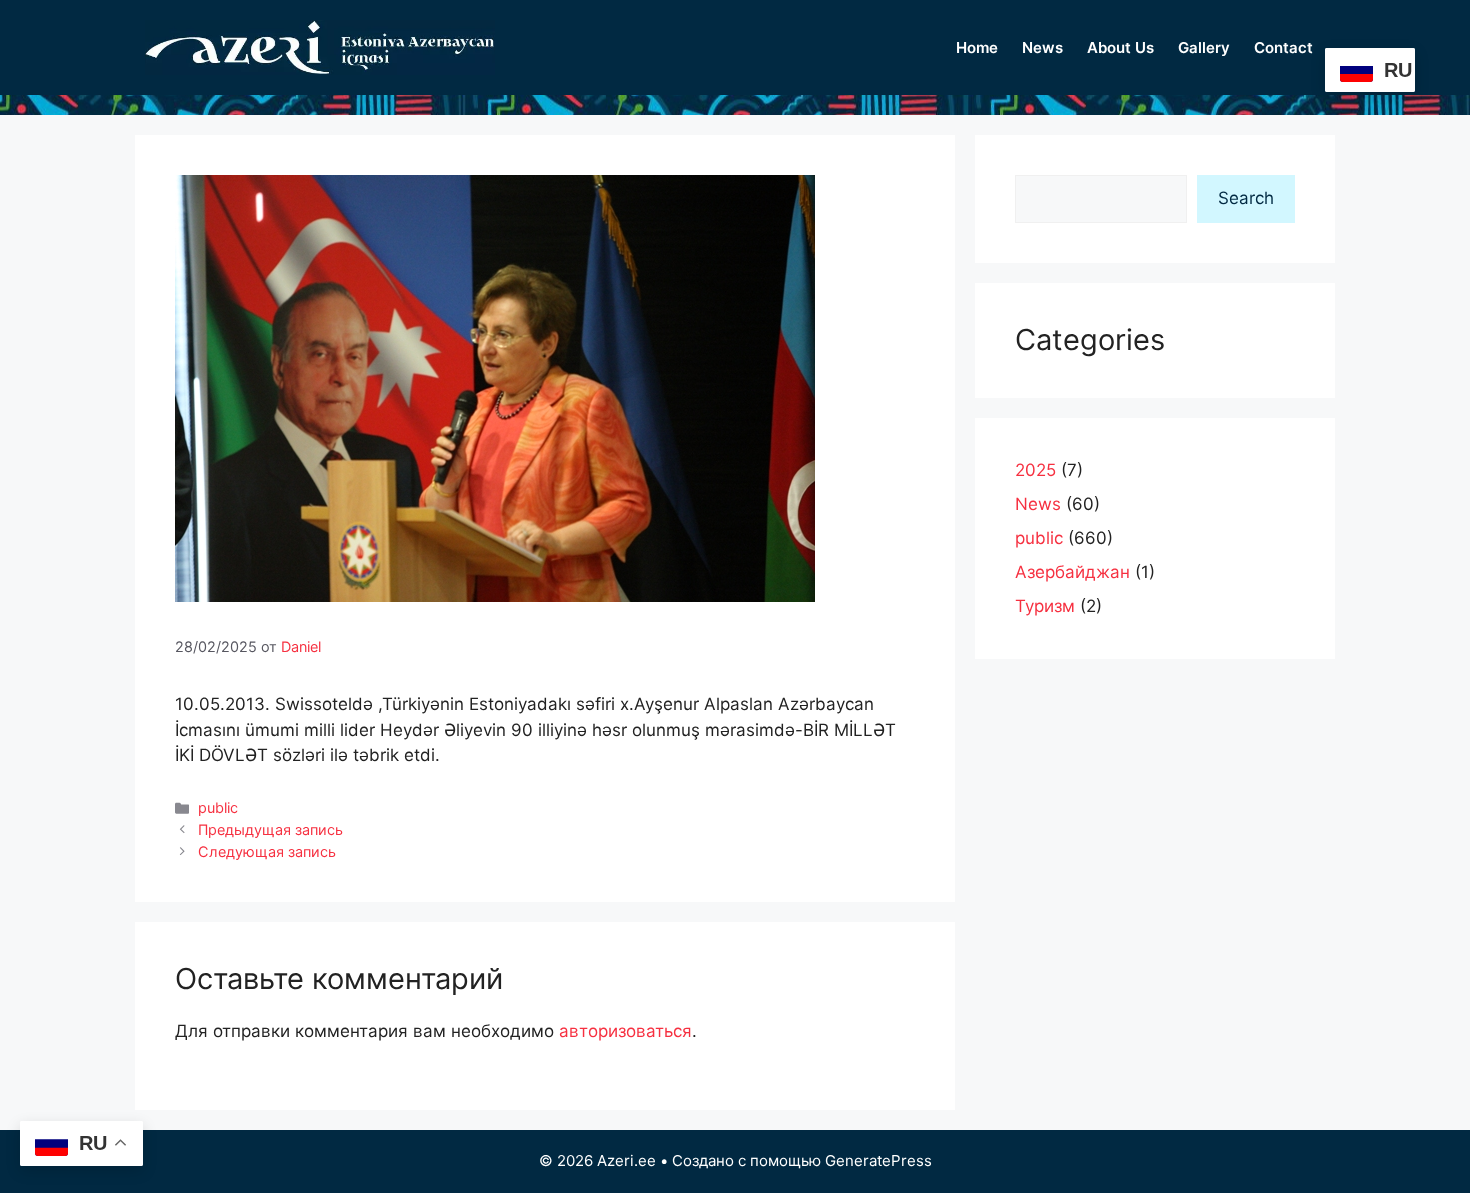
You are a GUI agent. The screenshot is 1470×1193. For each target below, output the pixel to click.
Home (977, 47)
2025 (1035, 470)
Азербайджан (1072, 572)
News (1042, 47)
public (218, 807)
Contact (1283, 47)
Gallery (1204, 47)
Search (1246, 198)
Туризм (1045, 606)
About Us (1120, 47)
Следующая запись (267, 851)
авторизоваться (625, 1031)
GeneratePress (878, 1160)
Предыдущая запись (270, 829)
